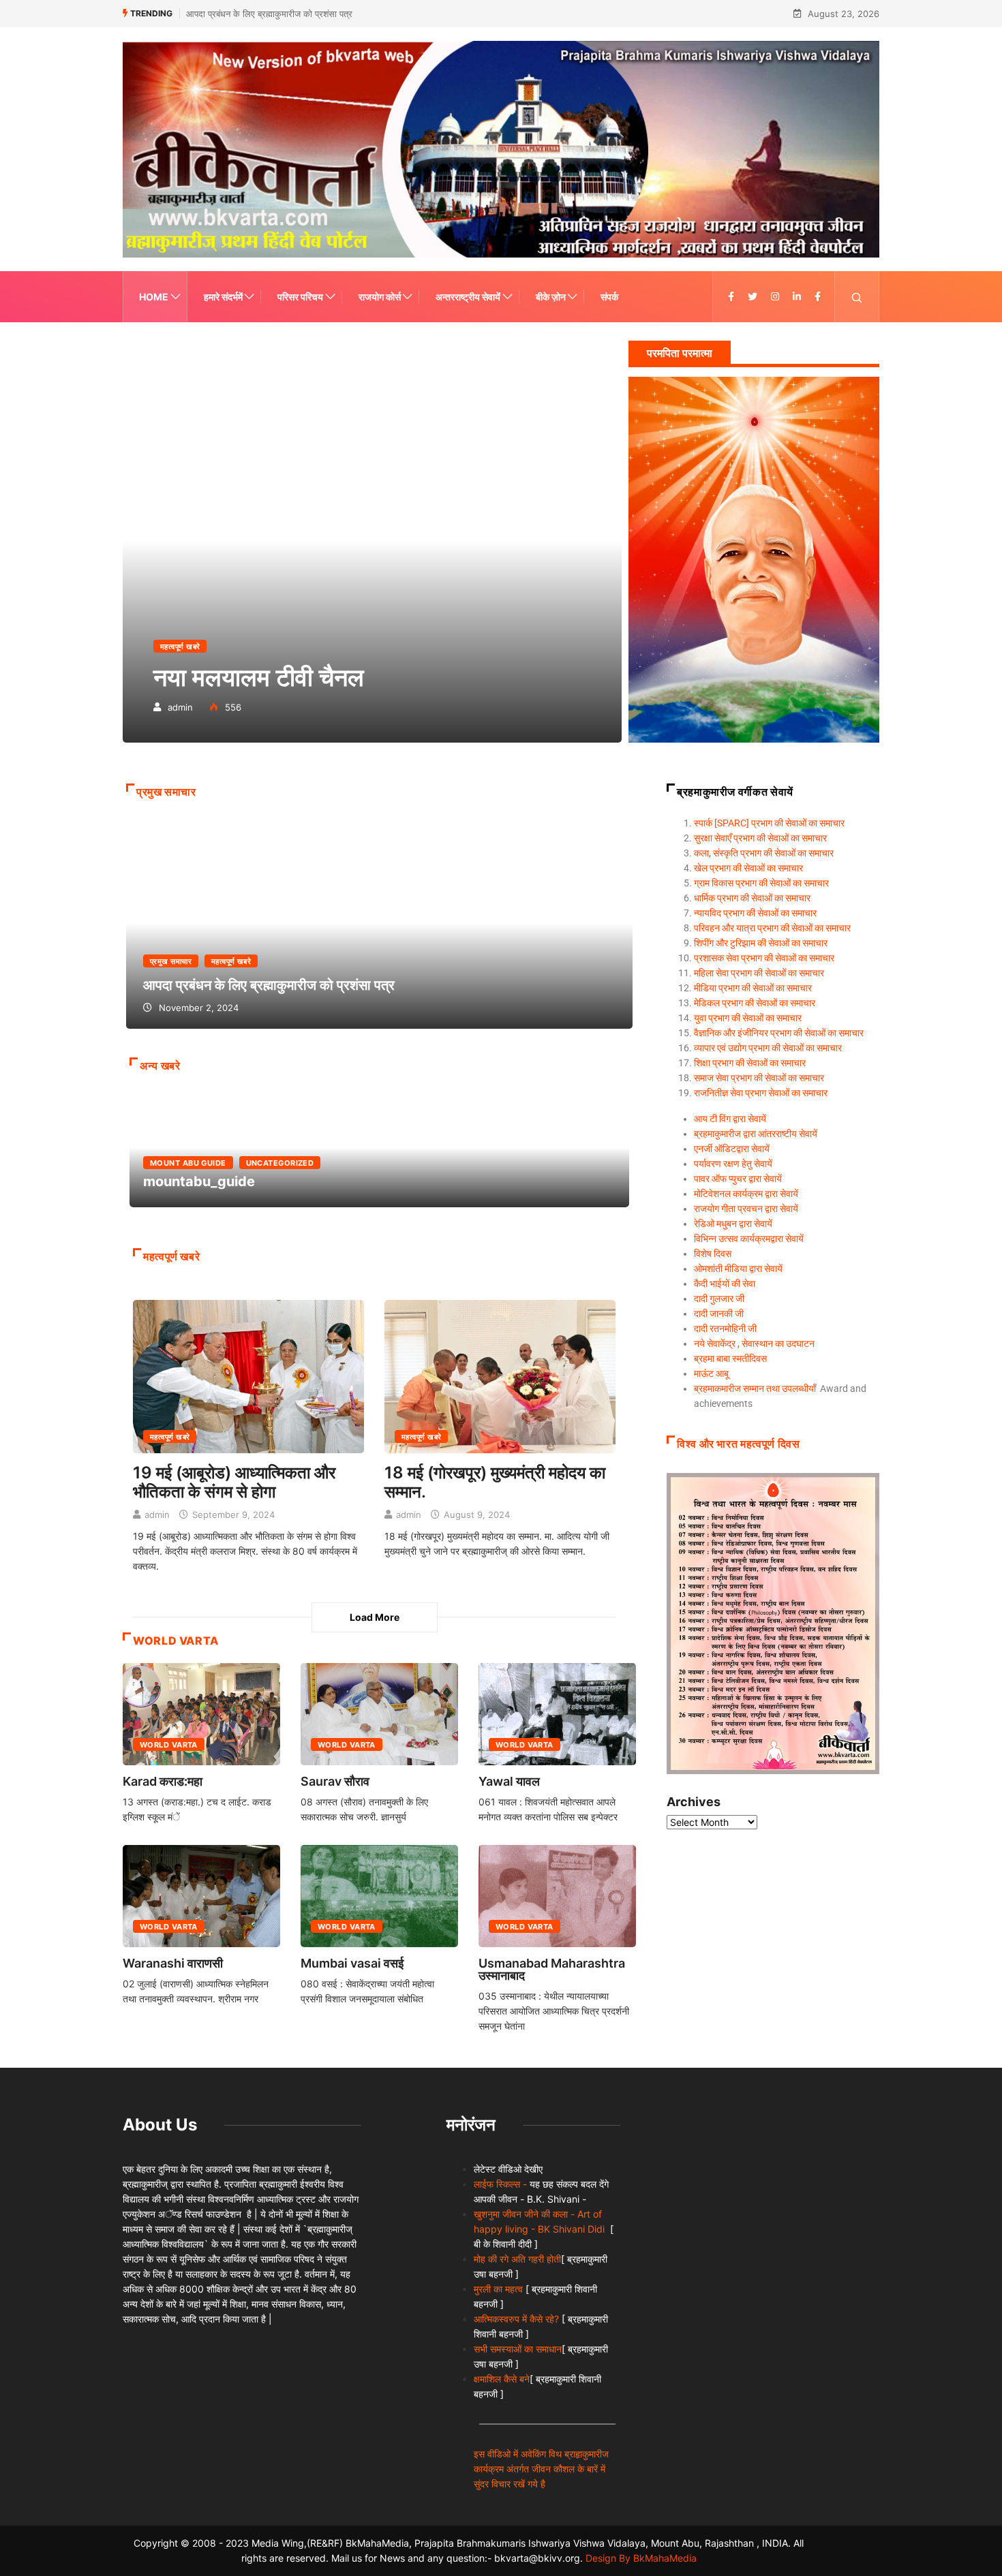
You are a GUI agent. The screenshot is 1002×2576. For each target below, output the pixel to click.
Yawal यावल (509, 1781)
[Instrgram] (775, 297)
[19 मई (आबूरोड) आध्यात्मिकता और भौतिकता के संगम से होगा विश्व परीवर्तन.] (248, 1375)
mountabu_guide (237, 14)
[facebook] (731, 297)
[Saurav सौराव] (379, 1714)
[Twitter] (753, 297)
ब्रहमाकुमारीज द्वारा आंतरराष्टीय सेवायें (756, 1134)
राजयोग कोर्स (380, 297)
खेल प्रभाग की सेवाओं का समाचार (748, 868)
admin (180, 707)
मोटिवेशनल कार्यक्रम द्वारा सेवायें (746, 1194)
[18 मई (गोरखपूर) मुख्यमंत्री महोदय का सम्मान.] (500, 1375)
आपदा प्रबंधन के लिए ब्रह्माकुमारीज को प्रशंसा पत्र (379, 923)
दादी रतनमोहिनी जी (725, 1329)
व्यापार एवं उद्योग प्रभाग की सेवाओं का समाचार (768, 1048)
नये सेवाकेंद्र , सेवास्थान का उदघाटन (754, 1344)
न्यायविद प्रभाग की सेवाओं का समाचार (755, 913)
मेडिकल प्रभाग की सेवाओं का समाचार (755, 1003)
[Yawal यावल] (557, 1714)
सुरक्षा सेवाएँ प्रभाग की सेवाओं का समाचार (760, 838)
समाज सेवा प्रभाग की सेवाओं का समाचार (759, 1078)
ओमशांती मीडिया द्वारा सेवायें (738, 1269)
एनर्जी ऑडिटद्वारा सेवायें (732, 1149)
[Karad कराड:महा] (201, 1714)
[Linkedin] (797, 297)
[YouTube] (818, 297)
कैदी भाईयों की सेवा (725, 1284)
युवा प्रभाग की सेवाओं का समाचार (748, 1018)
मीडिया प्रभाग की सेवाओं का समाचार (753, 988)
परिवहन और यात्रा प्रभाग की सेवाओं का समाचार (772, 928)
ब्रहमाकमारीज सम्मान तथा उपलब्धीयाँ (755, 1388)
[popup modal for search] (857, 297)
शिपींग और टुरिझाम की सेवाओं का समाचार (761, 943)
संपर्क (609, 297)
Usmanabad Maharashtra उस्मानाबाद (552, 1969)
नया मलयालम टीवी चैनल (372, 541)
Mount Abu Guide (188, 1163)
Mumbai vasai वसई (352, 1963)
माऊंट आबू (711, 1374)
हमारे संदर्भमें (223, 297)
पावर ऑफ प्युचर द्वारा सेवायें (738, 1179)
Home (154, 297)
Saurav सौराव (335, 1781)
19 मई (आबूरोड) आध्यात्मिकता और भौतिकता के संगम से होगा (234, 1482)
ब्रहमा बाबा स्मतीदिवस (730, 1359)
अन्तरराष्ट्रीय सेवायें (468, 297)
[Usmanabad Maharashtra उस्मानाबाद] (557, 1896)
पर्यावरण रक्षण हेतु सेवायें (733, 1164)
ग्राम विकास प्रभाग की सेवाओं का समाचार (761, 883)
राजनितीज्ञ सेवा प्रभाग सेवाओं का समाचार (761, 1093)
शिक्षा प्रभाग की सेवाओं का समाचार (750, 1063)
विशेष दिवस (713, 1254)
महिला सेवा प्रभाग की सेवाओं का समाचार (759, 973)
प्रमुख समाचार (171, 961)
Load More (375, 1617)
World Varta (169, 1745)
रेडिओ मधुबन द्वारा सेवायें (733, 1224)
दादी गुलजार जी (719, 1299)
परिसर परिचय (300, 297)
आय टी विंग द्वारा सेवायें (730, 1119)
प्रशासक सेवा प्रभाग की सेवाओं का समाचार (764, 958)
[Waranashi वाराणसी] (201, 1896)
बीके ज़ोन (551, 297)
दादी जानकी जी (719, 1314)
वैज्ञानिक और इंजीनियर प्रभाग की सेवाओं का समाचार (779, 1033)
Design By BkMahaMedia (641, 2558)
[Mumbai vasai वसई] (379, 1896)
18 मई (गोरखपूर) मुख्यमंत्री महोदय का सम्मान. (495, 1482)
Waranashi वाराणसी (173, 1963)
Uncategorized (280, 1163)
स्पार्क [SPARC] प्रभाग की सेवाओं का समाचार (769, 823)
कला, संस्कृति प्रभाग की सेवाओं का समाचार (764, 853)
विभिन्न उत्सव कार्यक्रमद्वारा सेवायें (749, 1239)
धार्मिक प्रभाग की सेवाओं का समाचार (752, 898)
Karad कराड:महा (163, 1781)
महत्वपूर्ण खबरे (180, 647)
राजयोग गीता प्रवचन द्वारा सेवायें (746, 1209)
